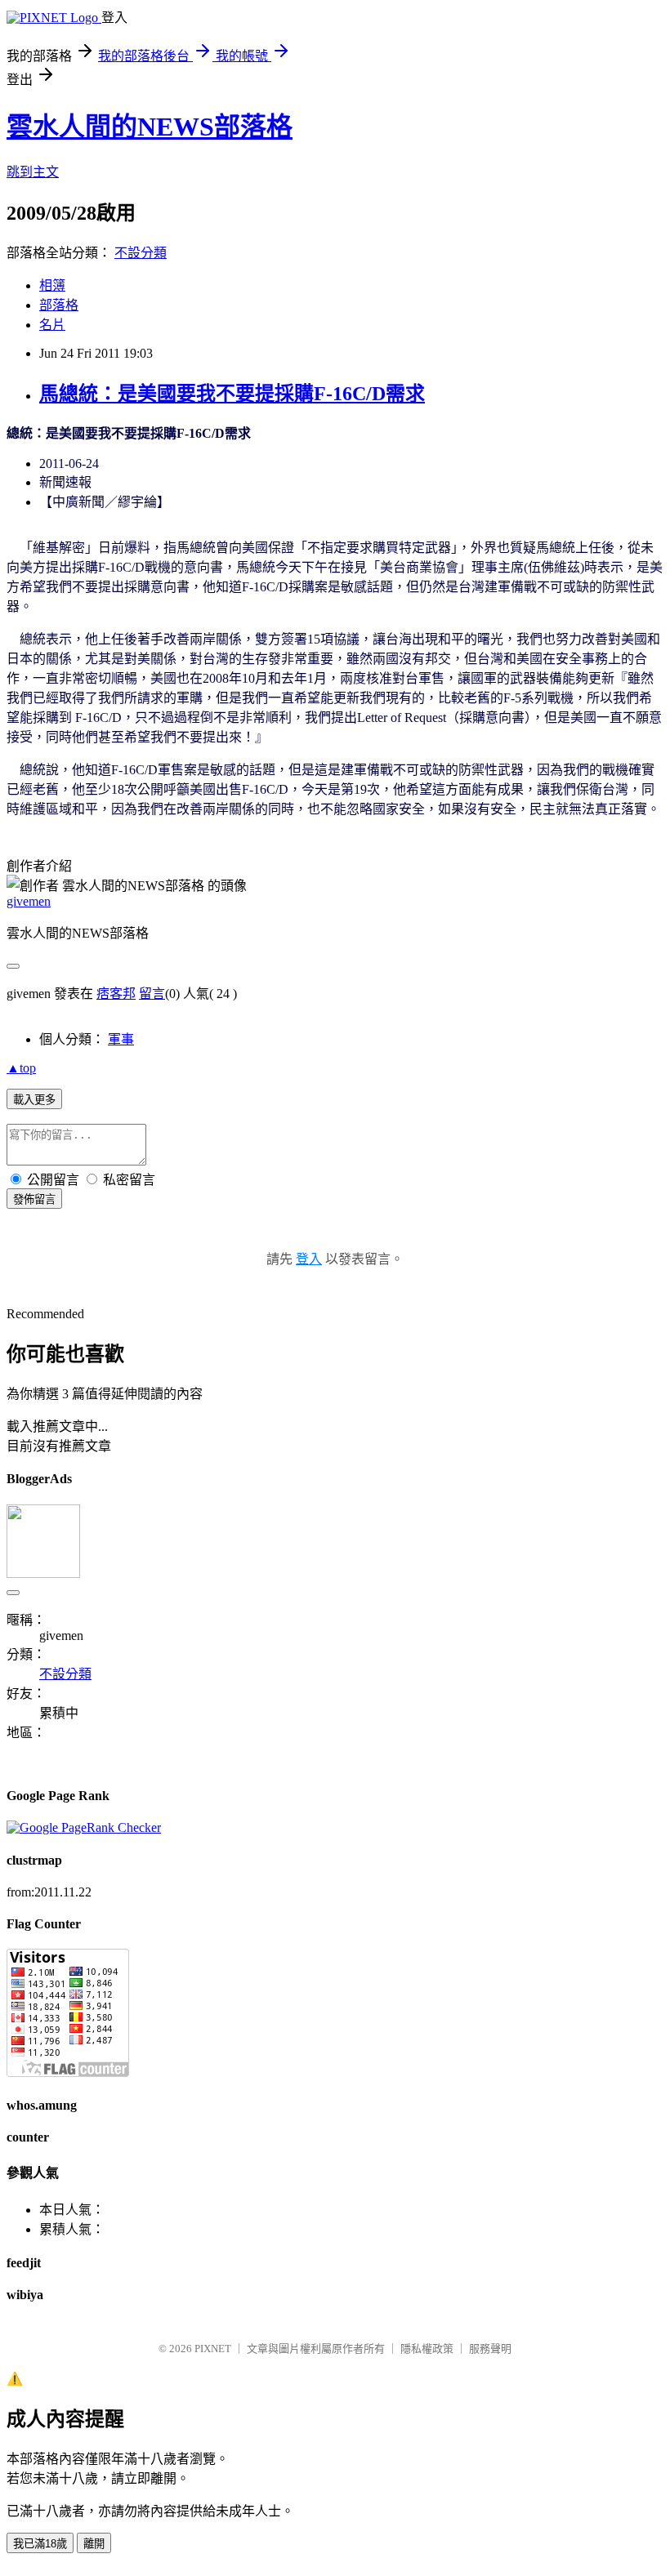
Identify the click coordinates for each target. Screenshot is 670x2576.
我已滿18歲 (40, 2544)
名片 (52, 325)
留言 (152, 994)
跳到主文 (33, 172)
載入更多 (34, 1100)
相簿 (52, 285)
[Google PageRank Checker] (84, 1827)
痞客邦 (116, 994)
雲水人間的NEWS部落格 (150, 127)
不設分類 (141, 253)
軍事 (121, 1039)
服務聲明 (490, 2349)
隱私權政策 (427, 2349)
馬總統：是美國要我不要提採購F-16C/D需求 (232, 394)
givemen (29, 901)
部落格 (59, 305)
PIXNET (213, 2349)
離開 (94, 2544)
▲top (21, 1068)
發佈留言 (34, 1199)
